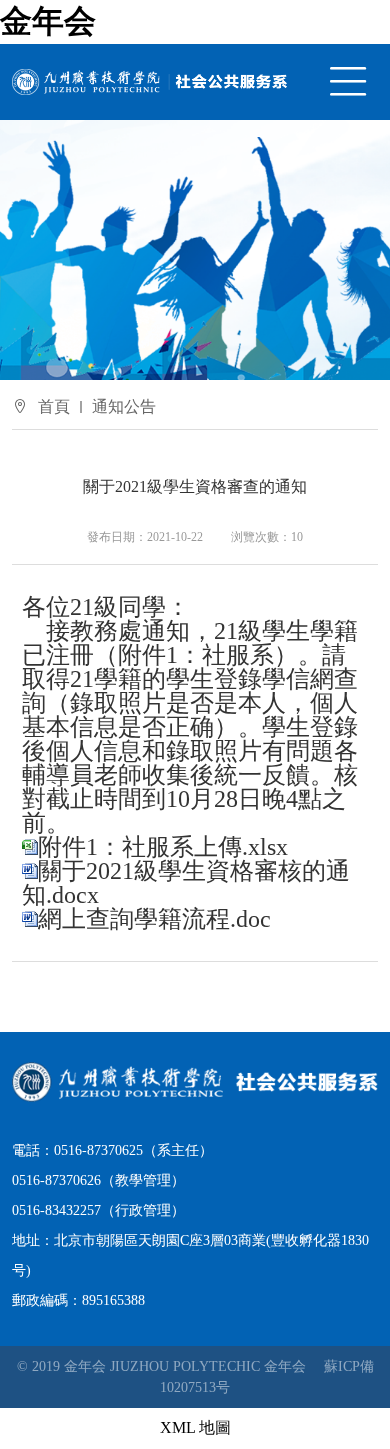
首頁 (54, 406)
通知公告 (124, 406)
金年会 (48, 21)
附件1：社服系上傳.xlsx (163, 847)
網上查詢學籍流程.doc (154, 919)
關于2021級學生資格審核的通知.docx (186, 883)
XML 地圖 (195, 1427)
